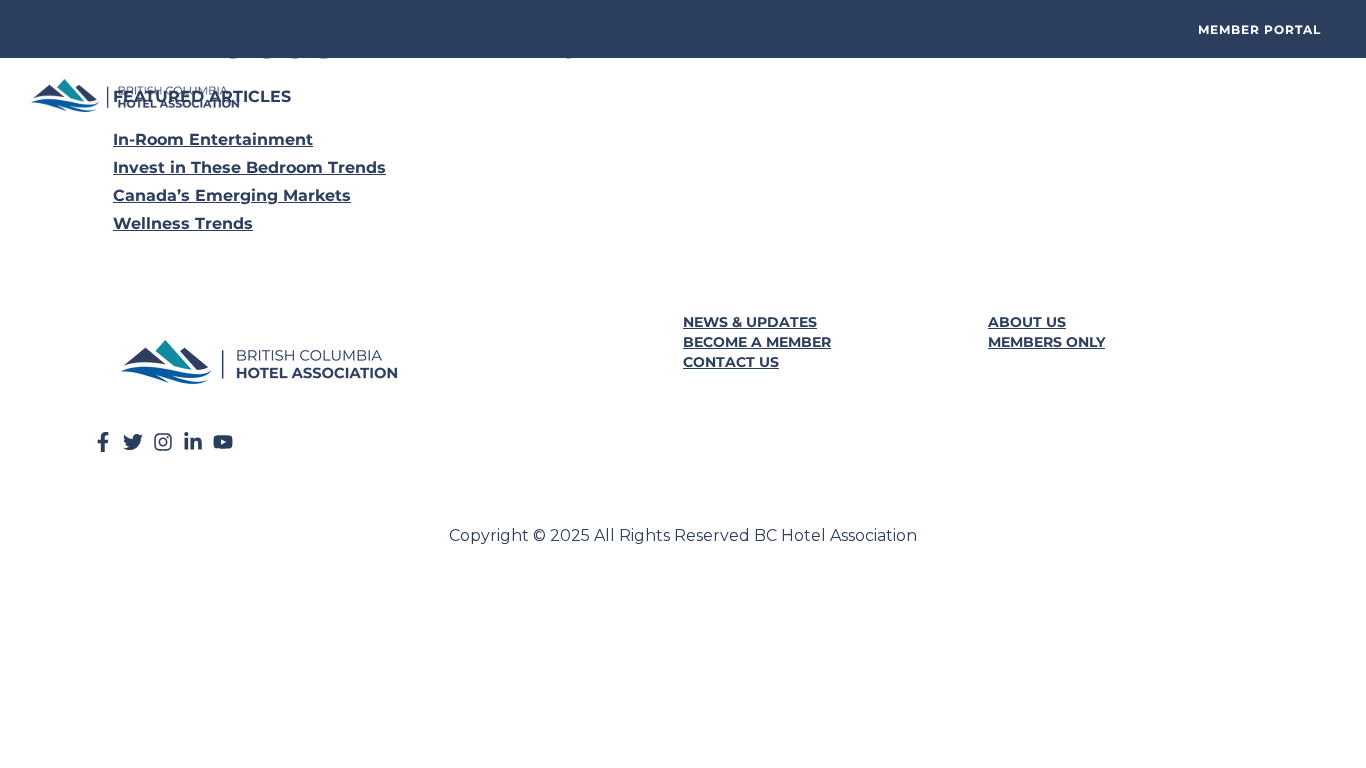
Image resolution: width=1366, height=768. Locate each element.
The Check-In (581, 95)
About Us (1027, 322)
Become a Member (757, 342)
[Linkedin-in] (193, 442)
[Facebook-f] (103, 442)
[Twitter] (133, 442)
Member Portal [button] (1259, 29)
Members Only (1046, 342)
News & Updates (750, 322)
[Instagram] (163, 442)
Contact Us (731, 362)
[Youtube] (223, 442)
